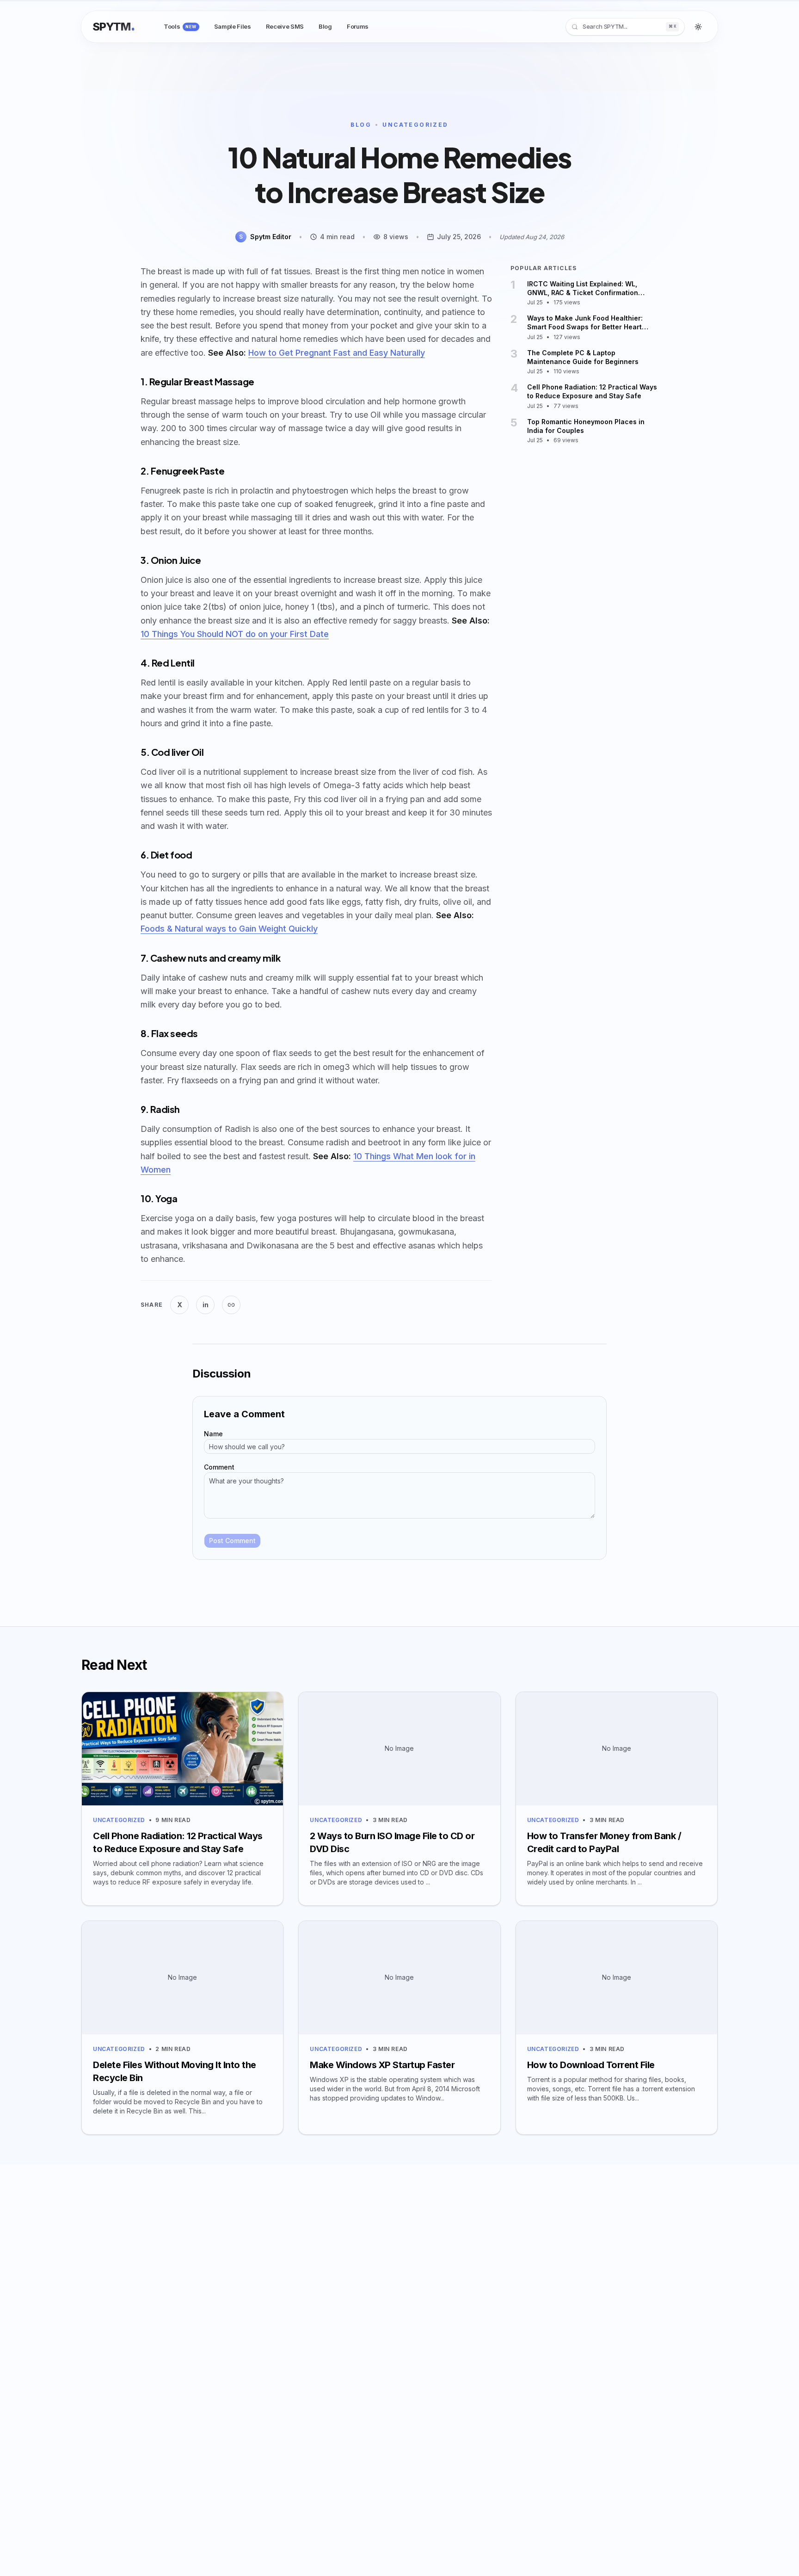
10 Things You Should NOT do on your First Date (235, 634)
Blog (361, 125)
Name (213, 1434)
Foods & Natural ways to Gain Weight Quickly (229, 929)
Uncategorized (415, 125)
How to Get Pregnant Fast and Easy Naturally (337, 353)
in (206, 1305)
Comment (219, 1467)
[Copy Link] (231, 1305)
